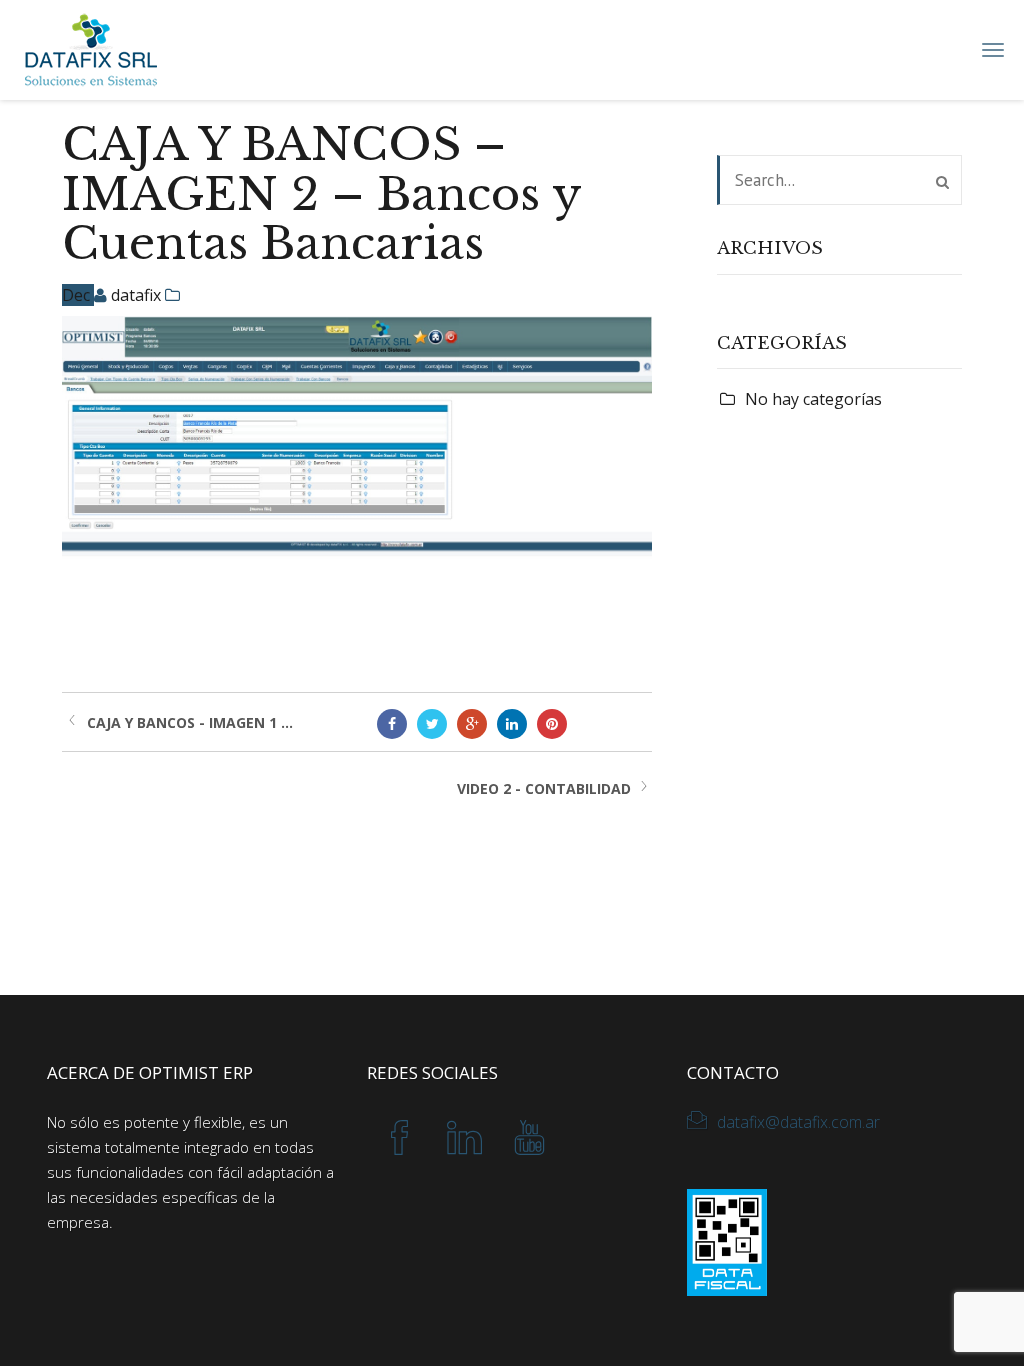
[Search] (942, 182)
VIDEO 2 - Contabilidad (544, 788)
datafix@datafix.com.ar (798, 1122)
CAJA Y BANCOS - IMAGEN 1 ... (190, 722)
